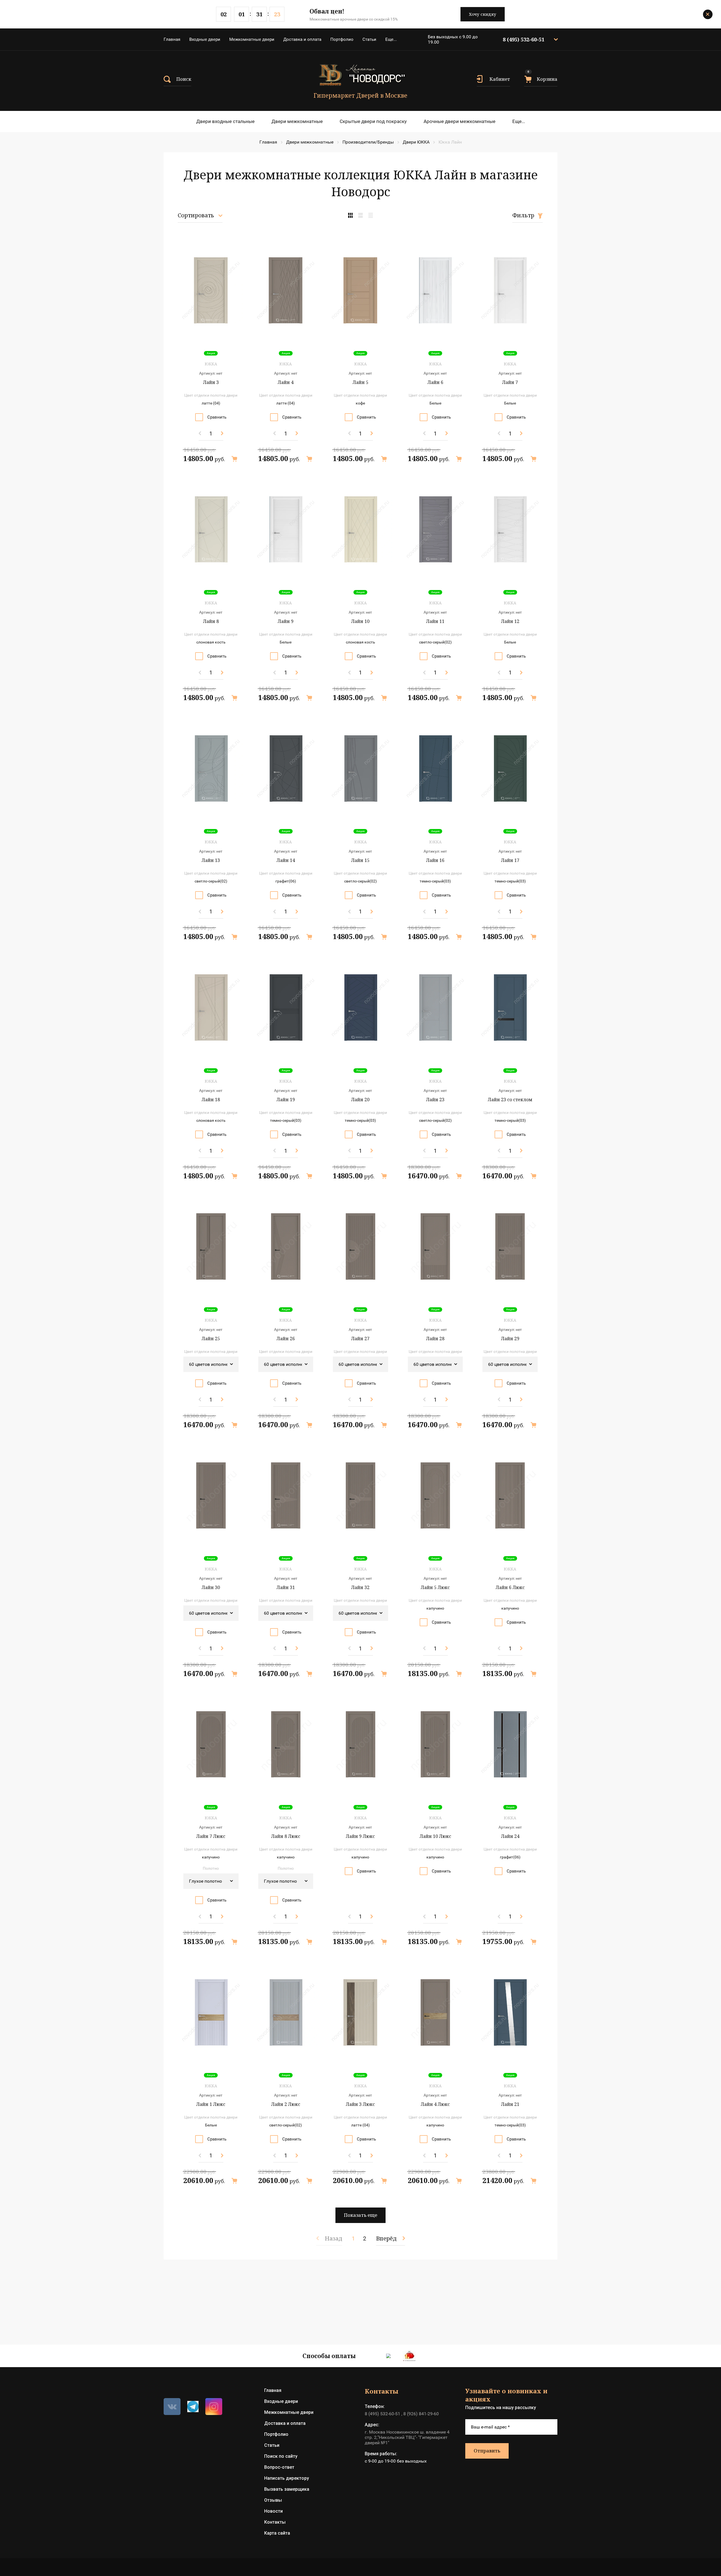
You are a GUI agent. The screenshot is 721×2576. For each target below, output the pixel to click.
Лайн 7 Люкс (211, 1836)
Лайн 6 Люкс (510, 1587)
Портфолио (342, 39)
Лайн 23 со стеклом (510, 1100)
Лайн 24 (510, 1836)
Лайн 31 (286, 1587)
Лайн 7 (510, 382)
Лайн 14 (286, 860)
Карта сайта (277, 2533)
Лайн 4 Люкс (435, 2104)
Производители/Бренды (368, 142)
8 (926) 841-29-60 (421, 2414)
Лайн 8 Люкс (286, 1836)
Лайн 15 (360, 860)
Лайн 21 (510, 2104)
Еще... (391, 39)
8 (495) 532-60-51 (524, 39)
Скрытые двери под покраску (373, 121)
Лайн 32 (360, 1587)
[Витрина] (350, 215)
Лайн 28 (435, 1339)
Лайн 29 (510, 1339)
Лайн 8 (211, 621)
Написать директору (287, 2478)
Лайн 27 (360, 1339)
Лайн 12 (510, 621)
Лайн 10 (360, 621)
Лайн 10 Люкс (435, 1836)
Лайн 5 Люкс (435, 1587)
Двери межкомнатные (297, 121)
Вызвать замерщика (287, 2489)
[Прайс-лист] (371, 215)
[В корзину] (234, 459)
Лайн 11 (435, 621)
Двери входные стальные (225, 121)
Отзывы (273, 2500)
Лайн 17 (510, 860)
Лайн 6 (435, 382)
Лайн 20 (360, 1100)
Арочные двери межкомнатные (459, 121)
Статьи (369, 39)
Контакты (275, 2522)
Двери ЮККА (416, 142)
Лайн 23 (435, 1100)
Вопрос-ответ (279, 2467)
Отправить (487, 2451)
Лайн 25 (211, 1339)
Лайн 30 (211, 1587)
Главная (172, 39)
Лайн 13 (211, 860)
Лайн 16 (435, 860)
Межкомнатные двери (252, 39)
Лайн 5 (360, 382)
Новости (273, 2511)
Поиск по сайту (281, 2456)
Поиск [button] (184, 79)
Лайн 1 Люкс (211, 2104)
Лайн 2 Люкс (286, 2104)
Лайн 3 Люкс (360, 2104)
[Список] (360, 215)
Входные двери (205, 39)
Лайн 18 (211, 1100)
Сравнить (217, 417)
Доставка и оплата (302, 39)
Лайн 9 (286, 621)
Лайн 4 (286, 382)
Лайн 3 (211, 382)
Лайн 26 (286, 1339)
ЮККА (211, 364)
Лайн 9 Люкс (360, 1836)
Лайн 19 (286, 1100)
